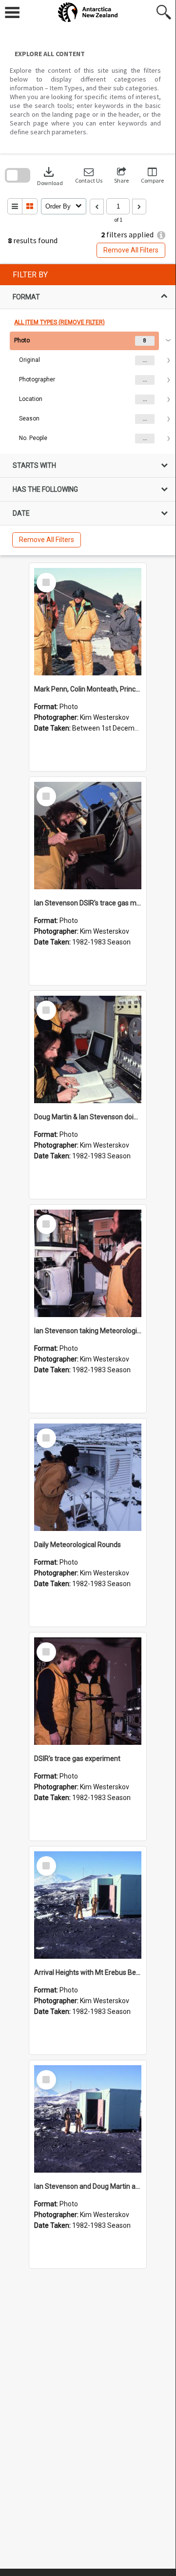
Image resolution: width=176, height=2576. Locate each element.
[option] (88, 390)
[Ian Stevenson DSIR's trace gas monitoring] (88, 836)
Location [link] (31, 399)
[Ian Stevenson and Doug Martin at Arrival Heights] (88, 2119)
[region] (88, 410)
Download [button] (50, 176)
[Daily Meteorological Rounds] (88, 1477)
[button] (89, 176)
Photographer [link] (37, 379)
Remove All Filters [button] (131, 250)
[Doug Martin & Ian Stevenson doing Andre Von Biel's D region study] (88, 1049)
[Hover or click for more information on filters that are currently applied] (161, 235)
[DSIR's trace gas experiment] (88, 1691)
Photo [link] (22, 340)
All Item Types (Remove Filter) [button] (59, 322)
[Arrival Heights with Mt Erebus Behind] (88, 1905)
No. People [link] (33, 438)
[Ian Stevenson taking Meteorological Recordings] (88, 1263)
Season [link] (29, 419)
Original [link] (29, 360)
